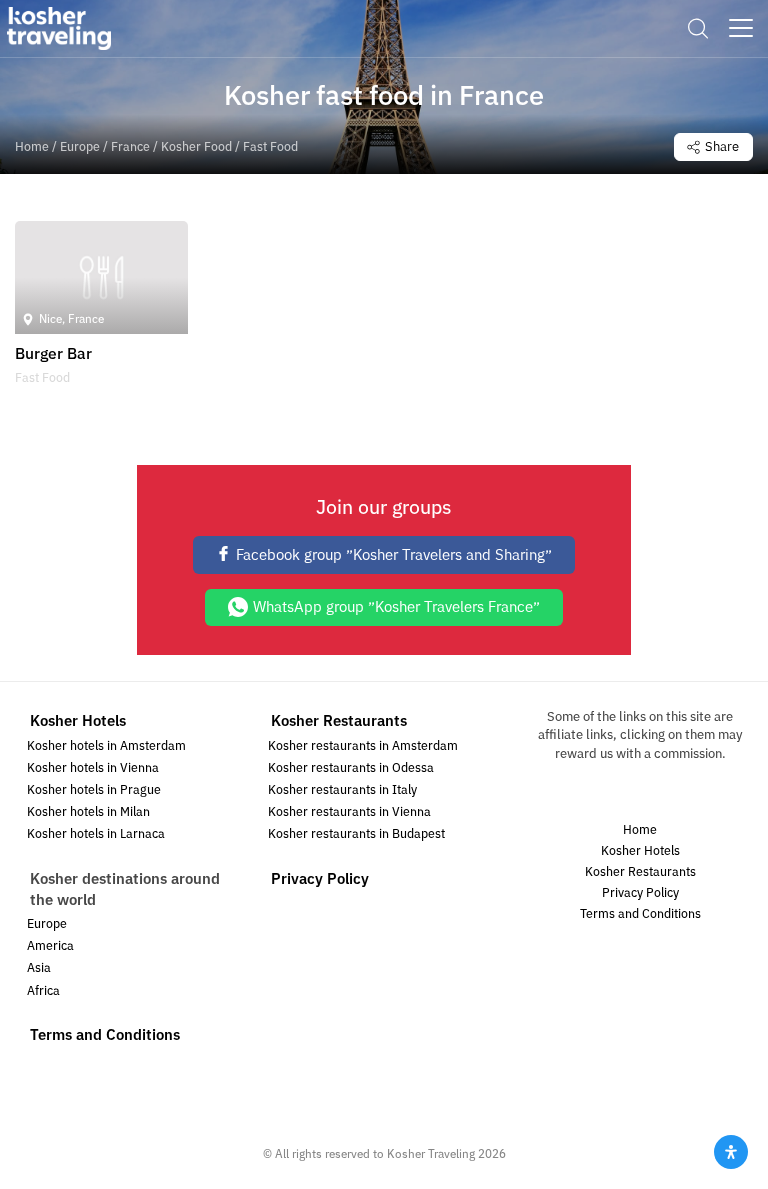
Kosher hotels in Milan (88, 812)
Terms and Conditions (105, 1035)
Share (722, 147)
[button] (698, 28)
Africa (43, 991)
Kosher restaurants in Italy (342, 790)
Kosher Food (196, 147)
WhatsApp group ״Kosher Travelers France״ (396, 607)
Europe (80, 147)
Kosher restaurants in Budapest (356, 834)
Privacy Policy (320, 879)
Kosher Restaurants (339, 721)
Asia (39, 968)
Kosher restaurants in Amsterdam (363, 746)
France (130, 147)
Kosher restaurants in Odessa (351, 768)
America (50, 946)
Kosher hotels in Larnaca (96, 834)
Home (32, 147)
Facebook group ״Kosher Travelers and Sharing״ (394, 555)
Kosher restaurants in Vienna (349, 812)
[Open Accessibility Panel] (731, 1152)
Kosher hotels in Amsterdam (106, 746)
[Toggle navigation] (741, 28)
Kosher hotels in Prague (94, 790)
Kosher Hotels (78, 721)
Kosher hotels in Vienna (93, 768)
